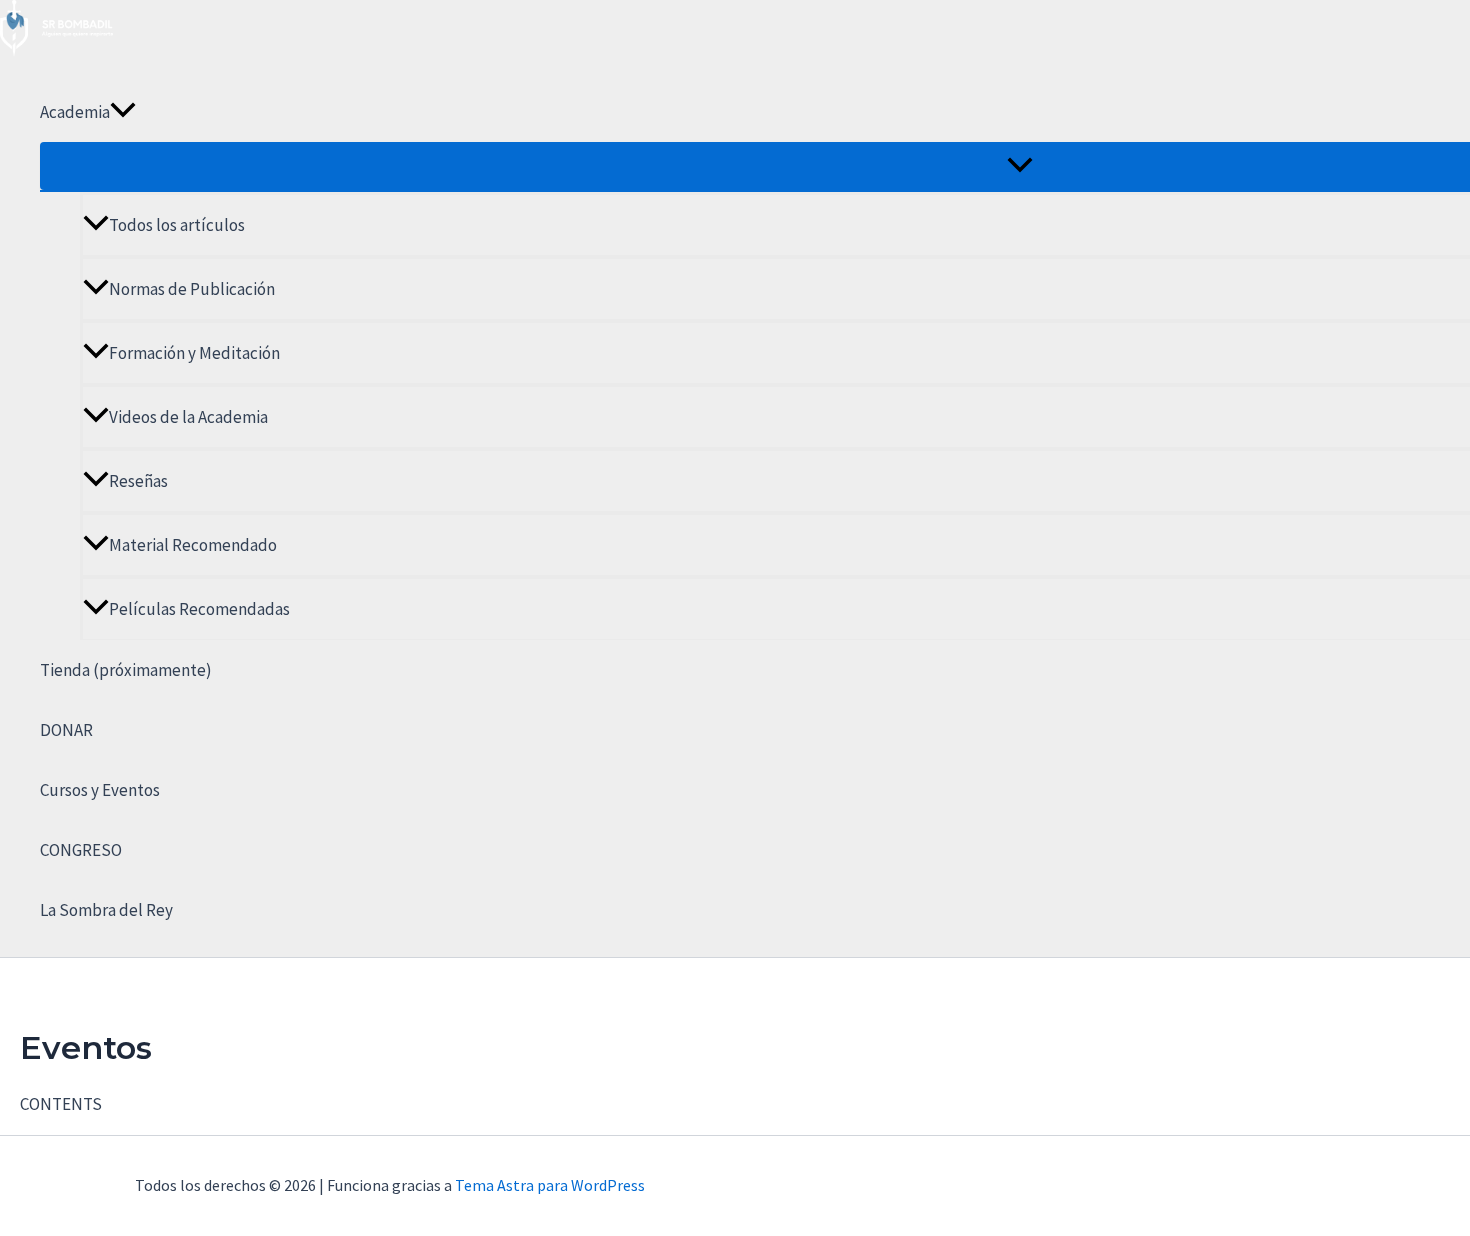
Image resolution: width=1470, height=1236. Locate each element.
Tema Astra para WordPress (550, 1185)
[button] (123, 112)
